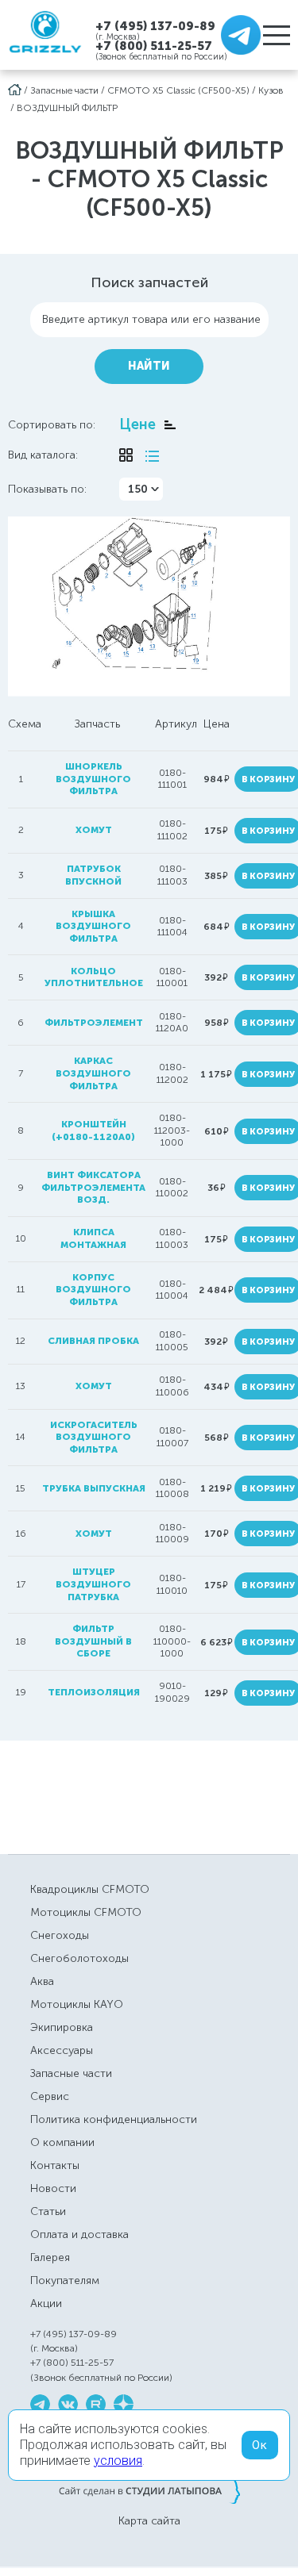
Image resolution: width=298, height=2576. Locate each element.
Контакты (55, 2165)
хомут (94, 830)
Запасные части (64, 90)
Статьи (48, 2211)
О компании (62, 2142)
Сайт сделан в (149, 2490)
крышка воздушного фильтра (93, 926)
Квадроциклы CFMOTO (90, 1889)
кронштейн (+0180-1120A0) (93, 1131)
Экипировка (62, 2027)
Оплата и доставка (79, 2234)
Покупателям (65, 2280)
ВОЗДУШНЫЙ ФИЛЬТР (67, 108)
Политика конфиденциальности (114, 2119)
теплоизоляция (94, 1692)
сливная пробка (93, 1341)
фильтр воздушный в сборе (93, 1641)
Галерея (50, 2257)
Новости (53, 2188)
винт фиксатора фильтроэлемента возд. (93, 1187)
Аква (42, 1981)
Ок (260, 2445)
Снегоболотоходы (79, 1958)
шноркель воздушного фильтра (93, 779)
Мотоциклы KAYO (77, 2004)
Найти (149, 366)
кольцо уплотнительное (94, 977)
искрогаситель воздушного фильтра (94, 1437)
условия (118, 2461)
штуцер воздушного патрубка (93, 1584)
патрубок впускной (93, 875)
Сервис (50, 2096)
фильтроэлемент (94, 1023)
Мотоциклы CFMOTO (86, 1912)
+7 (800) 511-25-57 (154, 46)
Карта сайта (149, 2521)
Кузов (271, 90)
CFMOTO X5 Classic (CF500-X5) (178, 90)
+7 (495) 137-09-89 (155, 26)
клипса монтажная (93, 1238)
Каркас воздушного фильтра (93, 1073)
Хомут (94, 1386)
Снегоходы (60, 1935)
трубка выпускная (94, 1488)
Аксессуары (62, 2050)
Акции (46, 2303)
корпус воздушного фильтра (93, 1290)
